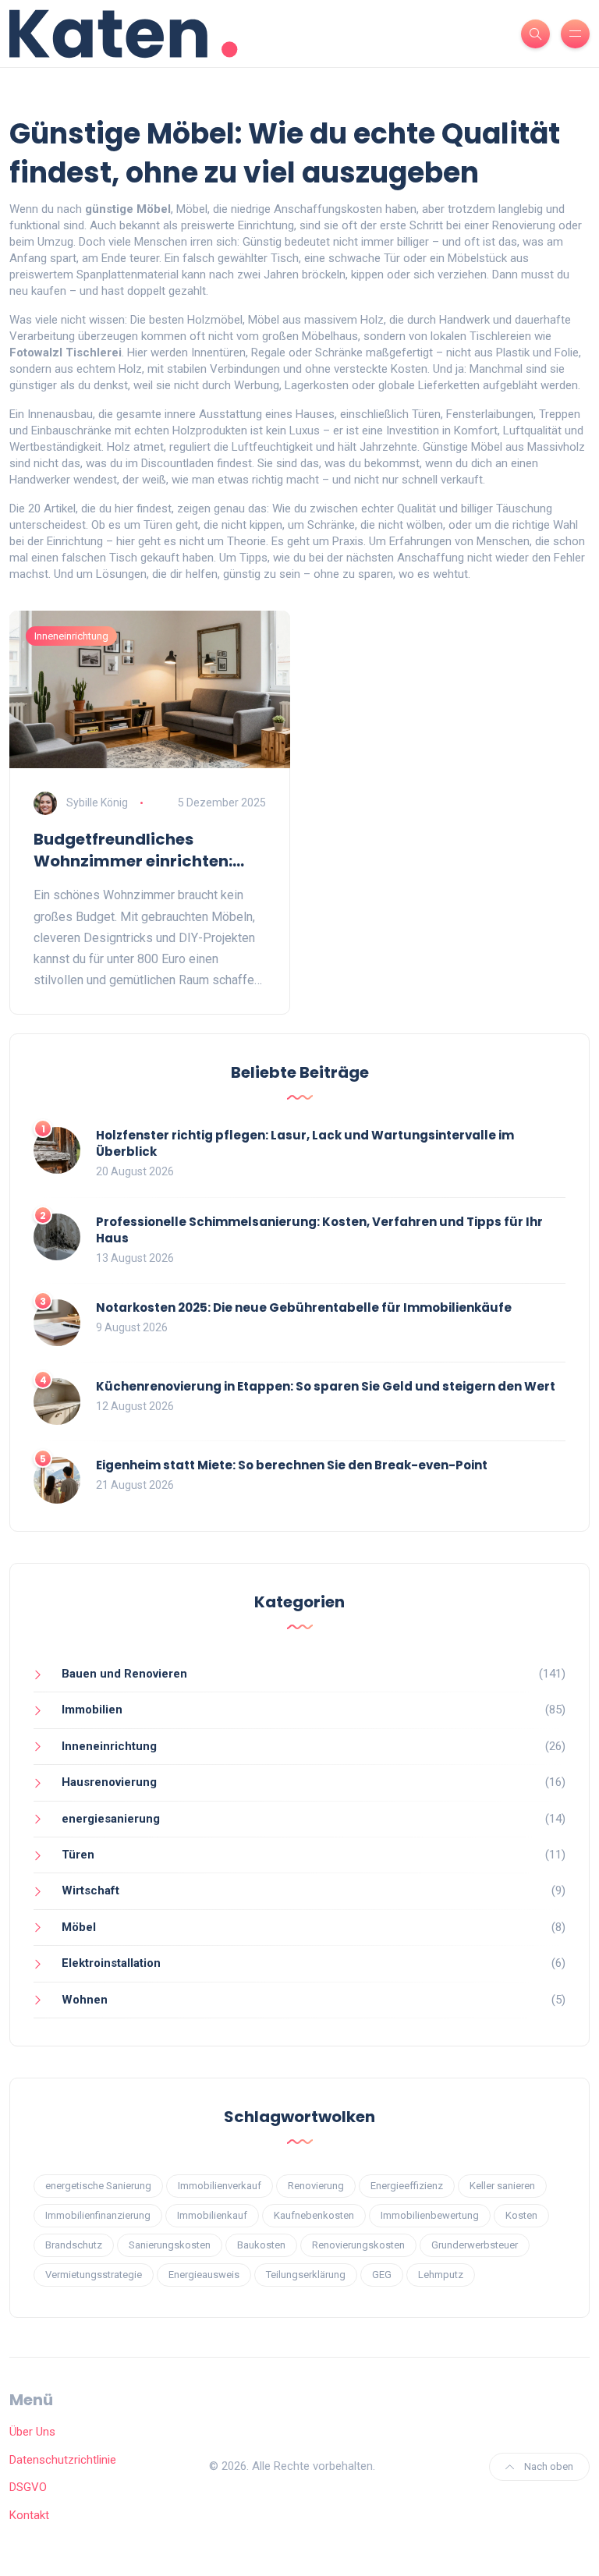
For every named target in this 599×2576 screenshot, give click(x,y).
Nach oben (548, 2466)
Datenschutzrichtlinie (63, 2460)
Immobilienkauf (212, 2215)
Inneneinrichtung (71, 636)
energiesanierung (111, 1819)
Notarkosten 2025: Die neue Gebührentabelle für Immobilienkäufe (304, 1307)
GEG (382, 2275)
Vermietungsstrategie (94, 2275)
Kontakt (29, 2515)
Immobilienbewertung (430, 2215)
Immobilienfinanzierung (98, 2215)
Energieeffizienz (407, 2186)
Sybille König (97, 803)
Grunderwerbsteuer (475, 2245)
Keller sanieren (502, 2186)
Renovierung (316, 2186)
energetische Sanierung (98, 2186)
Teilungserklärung (306, 2275)
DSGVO (28, 2487)
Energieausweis (204, 2275)
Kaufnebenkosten (314, 2215)
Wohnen (85, 2000)
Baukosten (261, 2245)
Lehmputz (441, 2275)
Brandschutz (74, 2245)
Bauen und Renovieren (124, 1674)
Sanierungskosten (170, 2245)
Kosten (521, 2215)
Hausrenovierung (109, 1782)
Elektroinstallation (111, 1963)
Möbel (79, 1927)
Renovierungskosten (358, 2245)
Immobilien (92, 1710)
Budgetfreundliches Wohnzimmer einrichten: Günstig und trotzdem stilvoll (133, 850)
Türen (78, 1855)
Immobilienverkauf (220, 2186)
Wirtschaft (90, 1890)
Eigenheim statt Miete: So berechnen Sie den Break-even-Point (292, 1465)
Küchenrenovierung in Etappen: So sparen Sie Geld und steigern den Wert (326, 1386)
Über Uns (32, 2432)
